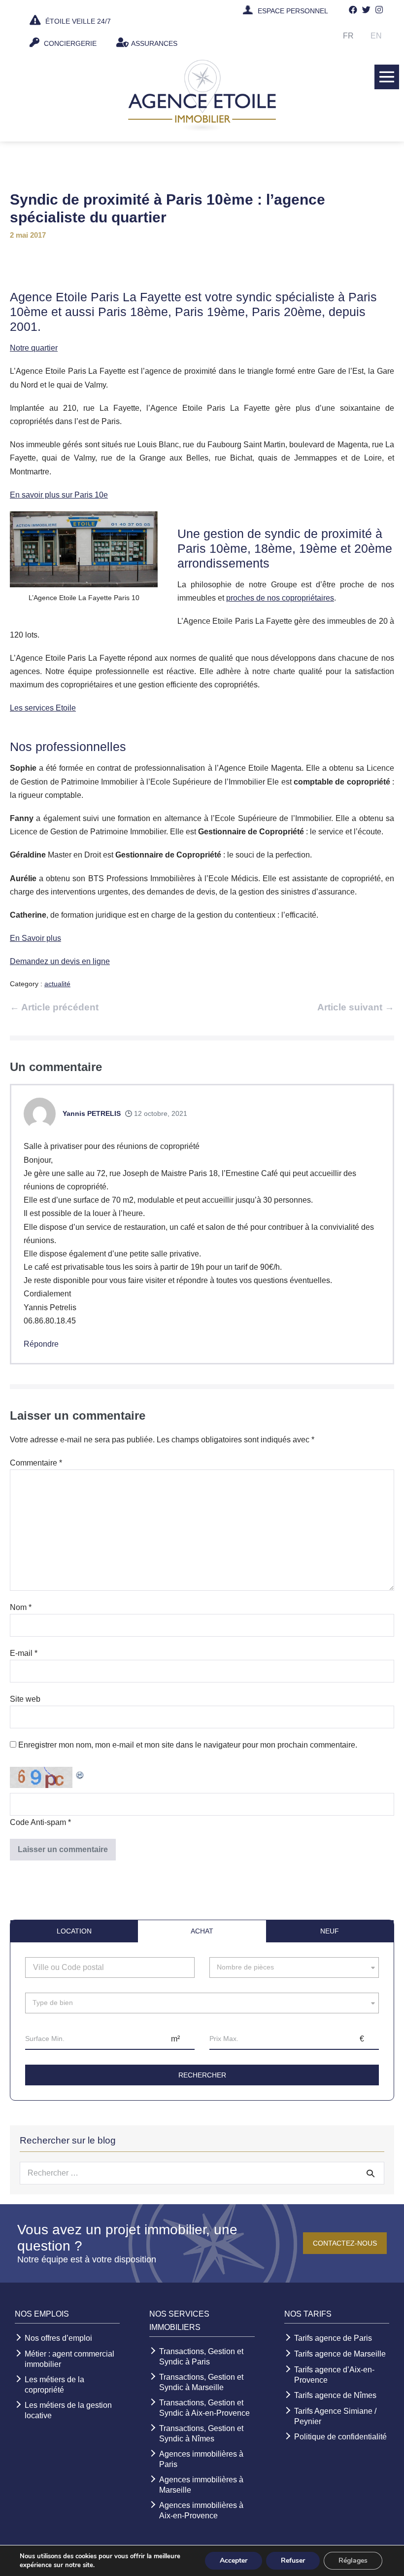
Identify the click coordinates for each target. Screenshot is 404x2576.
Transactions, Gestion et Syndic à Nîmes (201, 2433)
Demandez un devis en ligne (60, 961)
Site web (25, 1699)
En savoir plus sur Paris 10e (59, 495)
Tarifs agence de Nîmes (335, 2395)
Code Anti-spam (38, 1822)
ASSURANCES (154, 43)
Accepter (234, 2560)
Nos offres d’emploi (58, 2338)
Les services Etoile (43, 708)
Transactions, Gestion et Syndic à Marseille (201, 2382)
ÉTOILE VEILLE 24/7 (77, 21)
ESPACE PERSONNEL (293, 11)
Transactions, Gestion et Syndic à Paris (201, 2357)
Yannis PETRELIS (92, 1113)
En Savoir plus (35, 938)
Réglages (353, 2560)
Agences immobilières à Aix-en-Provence (201, 2510)
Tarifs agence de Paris (333, 2338)
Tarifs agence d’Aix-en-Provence (334, 2375)
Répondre (41, 1344)
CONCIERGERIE (69, 43)
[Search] (370, 2173)
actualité (57, 984)
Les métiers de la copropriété (54, 2385)
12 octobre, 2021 (160, 1113)
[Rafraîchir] (80, 1773)
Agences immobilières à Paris (201, 2459)
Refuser (293, 2560)
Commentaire (36, 1463)
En (376, 36)
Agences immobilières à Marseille (201, 2485)
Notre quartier (34, 348)
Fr (348, 36)
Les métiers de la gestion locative (68, 2410)
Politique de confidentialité (340, 2437)
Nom (21, 1607)
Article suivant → (356, 1007)
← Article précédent (54, 1007)
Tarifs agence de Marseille (340, 2354)
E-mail (24, 1653)
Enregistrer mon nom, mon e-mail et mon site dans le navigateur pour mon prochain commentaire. (188, 1745)
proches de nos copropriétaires (280, 598)
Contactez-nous (345, 2243)
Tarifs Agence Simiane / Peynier (335, 2416)
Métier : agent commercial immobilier (69, 2359)
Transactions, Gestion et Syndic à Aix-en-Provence (204, 2408)
